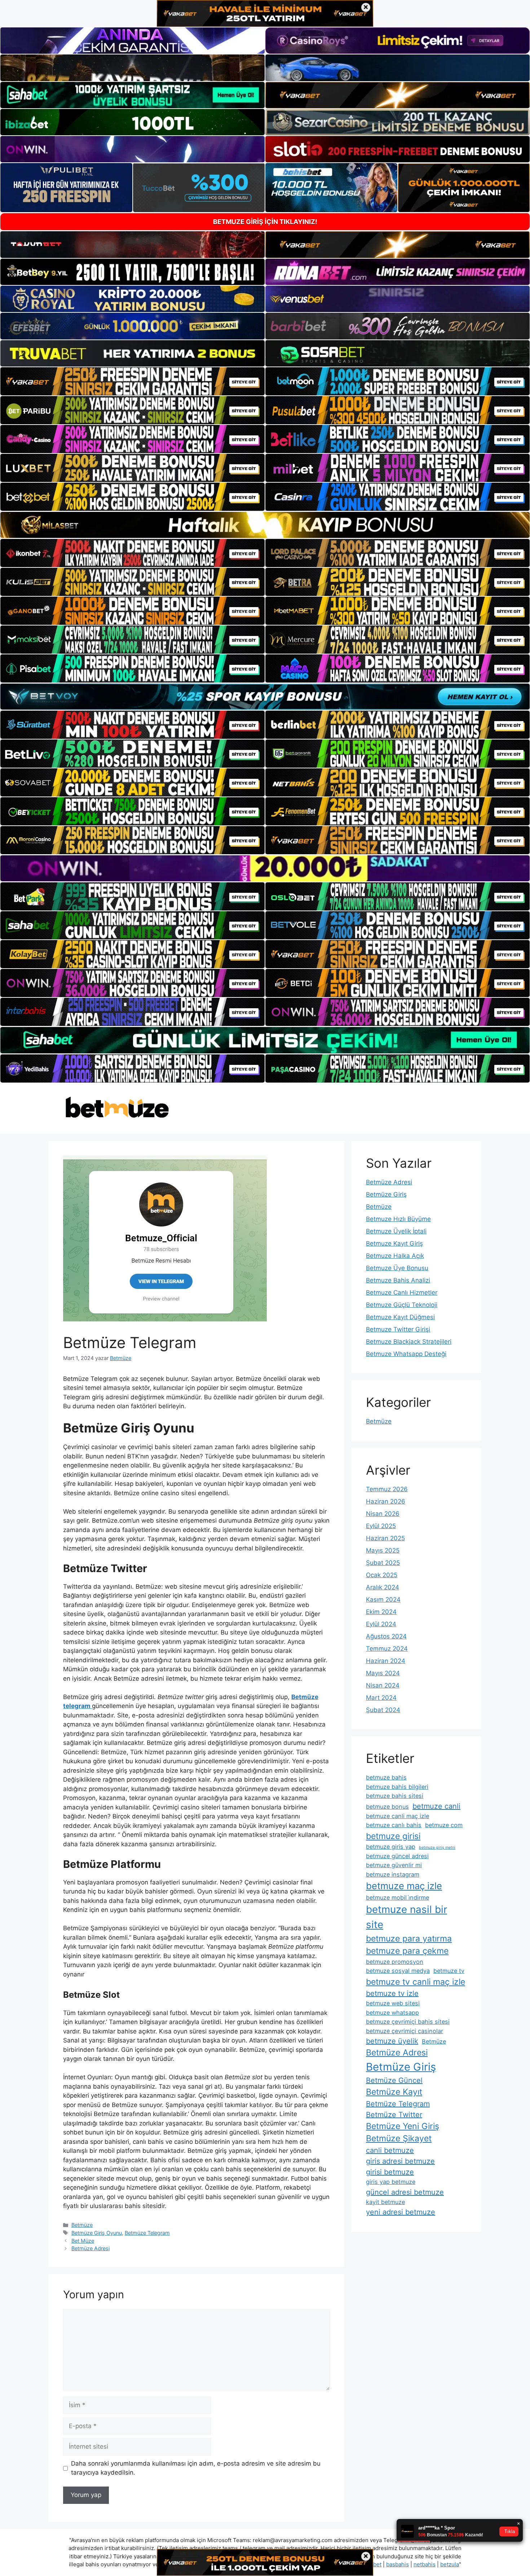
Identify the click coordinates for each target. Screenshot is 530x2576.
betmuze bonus (387, 1807)
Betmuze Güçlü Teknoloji (402, 1305)
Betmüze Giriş (386, 1194)
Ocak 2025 (382, 1575)
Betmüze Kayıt (394, 2092)
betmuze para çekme (407, 1951)
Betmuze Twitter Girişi (398, 1329)
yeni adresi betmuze (401, 2212)
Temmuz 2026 (387, 1489)
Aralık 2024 (383, 1587)
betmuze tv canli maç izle (416, 1982)
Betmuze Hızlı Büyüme (398, 1219)
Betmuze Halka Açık (395, 1256)
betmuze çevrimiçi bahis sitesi (408, 2022)
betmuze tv (449, 1971)
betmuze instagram (393, 1874)
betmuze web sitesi (393, 2003)
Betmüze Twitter (394, 2115)
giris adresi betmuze (400, 2161)
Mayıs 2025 (383, 1550)
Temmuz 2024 (387, 1649)
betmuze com (444, 1825)
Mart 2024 (381, 1698)
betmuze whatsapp (392, 2013)
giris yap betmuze (391, 2182)
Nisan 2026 (383, 1514)
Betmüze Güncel (394, 2080)
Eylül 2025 (381, 1526)
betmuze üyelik (392, 2041)
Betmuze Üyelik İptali (396, 1231)
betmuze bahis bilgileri (397, 1787)
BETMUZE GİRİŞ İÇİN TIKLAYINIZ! (265, 222)
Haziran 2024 (386, 1661)
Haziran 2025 (385, 1538)
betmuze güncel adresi (397, 1856)
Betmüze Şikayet (399, 2138)
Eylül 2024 (381, 1624)
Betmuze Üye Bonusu (397, 1268)
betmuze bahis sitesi (395, 1796)
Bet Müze (83, 2241)
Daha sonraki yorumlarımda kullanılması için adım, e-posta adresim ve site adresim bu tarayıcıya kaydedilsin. (196, 2468)
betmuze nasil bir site (407, 1917)
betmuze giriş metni (437, 1847)
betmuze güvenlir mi (394, 1865)
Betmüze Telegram (147, 2233)
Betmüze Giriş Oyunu (97, 2233)
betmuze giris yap (391, 1847)
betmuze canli (436, 1806)
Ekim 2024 (381, 1612)
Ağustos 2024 (386, 1636)
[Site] (132, 381)
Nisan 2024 (383, 1685)
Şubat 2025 (383, 1563)
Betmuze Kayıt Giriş (394, 1243)
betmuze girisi (393, 1836)
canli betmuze (390, 2150)
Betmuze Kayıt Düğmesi (400, 1317)
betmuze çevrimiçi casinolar (405, 2031)
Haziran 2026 (386, 1501)
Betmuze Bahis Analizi (398, 1280)
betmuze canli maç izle (397, 1816)
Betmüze (82, 2225)
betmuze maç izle (404, 1886)
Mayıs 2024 (383, 1673)
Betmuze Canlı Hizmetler (402, 1293)
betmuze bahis (386, 1777)
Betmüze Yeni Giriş (403, 2126)
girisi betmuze (390, 2172)
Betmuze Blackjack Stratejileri (409, 1342)
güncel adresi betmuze (405, 2192)
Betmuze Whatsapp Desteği (406, 1354)
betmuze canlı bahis (394, 1825)
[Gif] (265, 525)
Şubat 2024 (383, 1710)
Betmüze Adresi (90, 2248)
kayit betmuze (385, 2202)
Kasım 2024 (383, 1599)
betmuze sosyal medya (398, 1971)
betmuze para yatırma (409, 1939)
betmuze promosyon (395, 1962)
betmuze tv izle (392, 1993)
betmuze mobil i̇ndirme (397, 1897)
